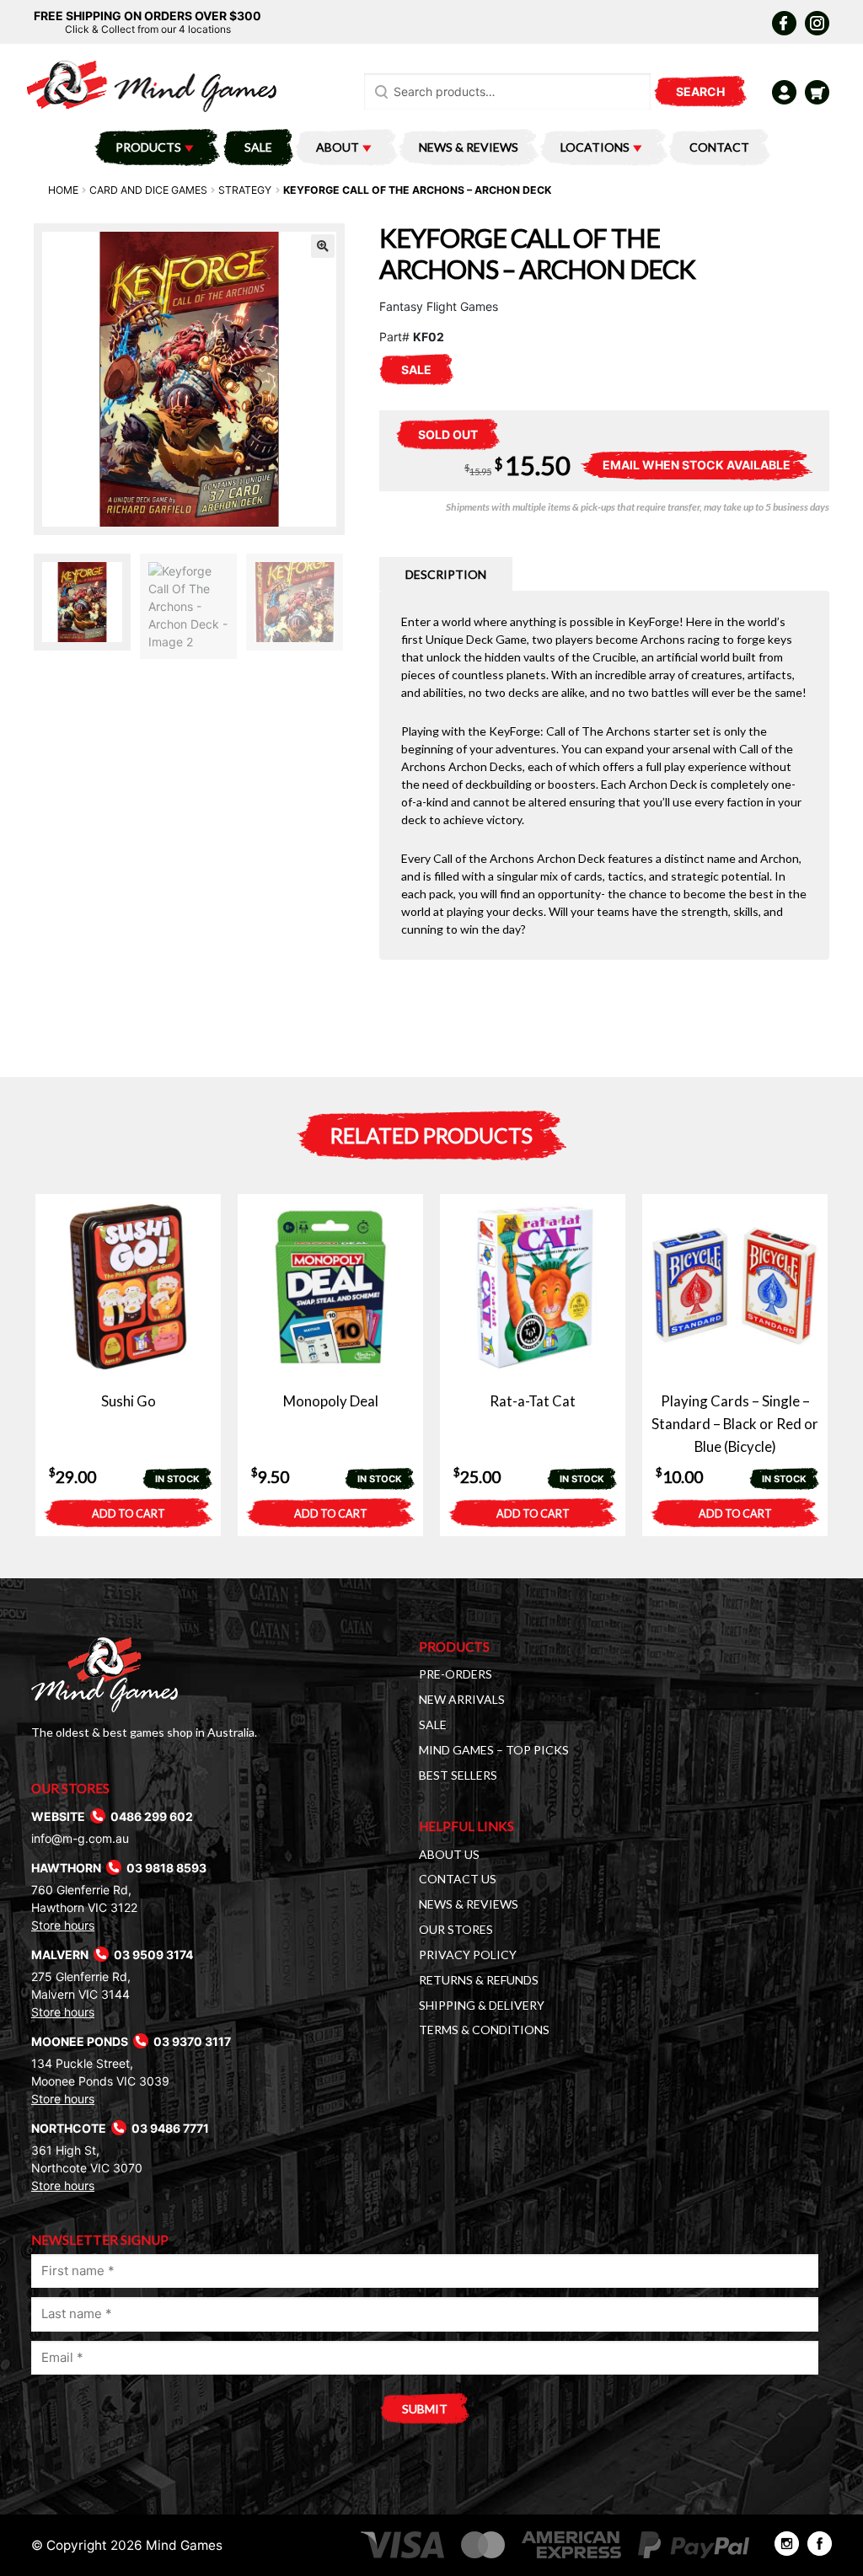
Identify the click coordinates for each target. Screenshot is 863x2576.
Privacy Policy (468, 1955)
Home (63, 190)
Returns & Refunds (479, 1980)
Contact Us (458, 1879)
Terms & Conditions (484, 2030)
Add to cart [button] (129, 1514)
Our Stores (456, 1929)
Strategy (245, 190)
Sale (258, 147)
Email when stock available (697, 465)
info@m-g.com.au (80, 1838)
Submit (425, 2409)
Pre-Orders (456, 1674)
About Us (449, 1854)
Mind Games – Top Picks (494, 1750)
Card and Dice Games (148, 190)
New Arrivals (462, 1699)
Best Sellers (458, 1775)
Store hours (63, 1925)
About (338, 147)
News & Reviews (469, 147)
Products (148, 147)
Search (700, 91)
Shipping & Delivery (482, 2005)
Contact (719, 147)
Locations (595, 147)
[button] (323, 246)
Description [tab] (446, 574)
